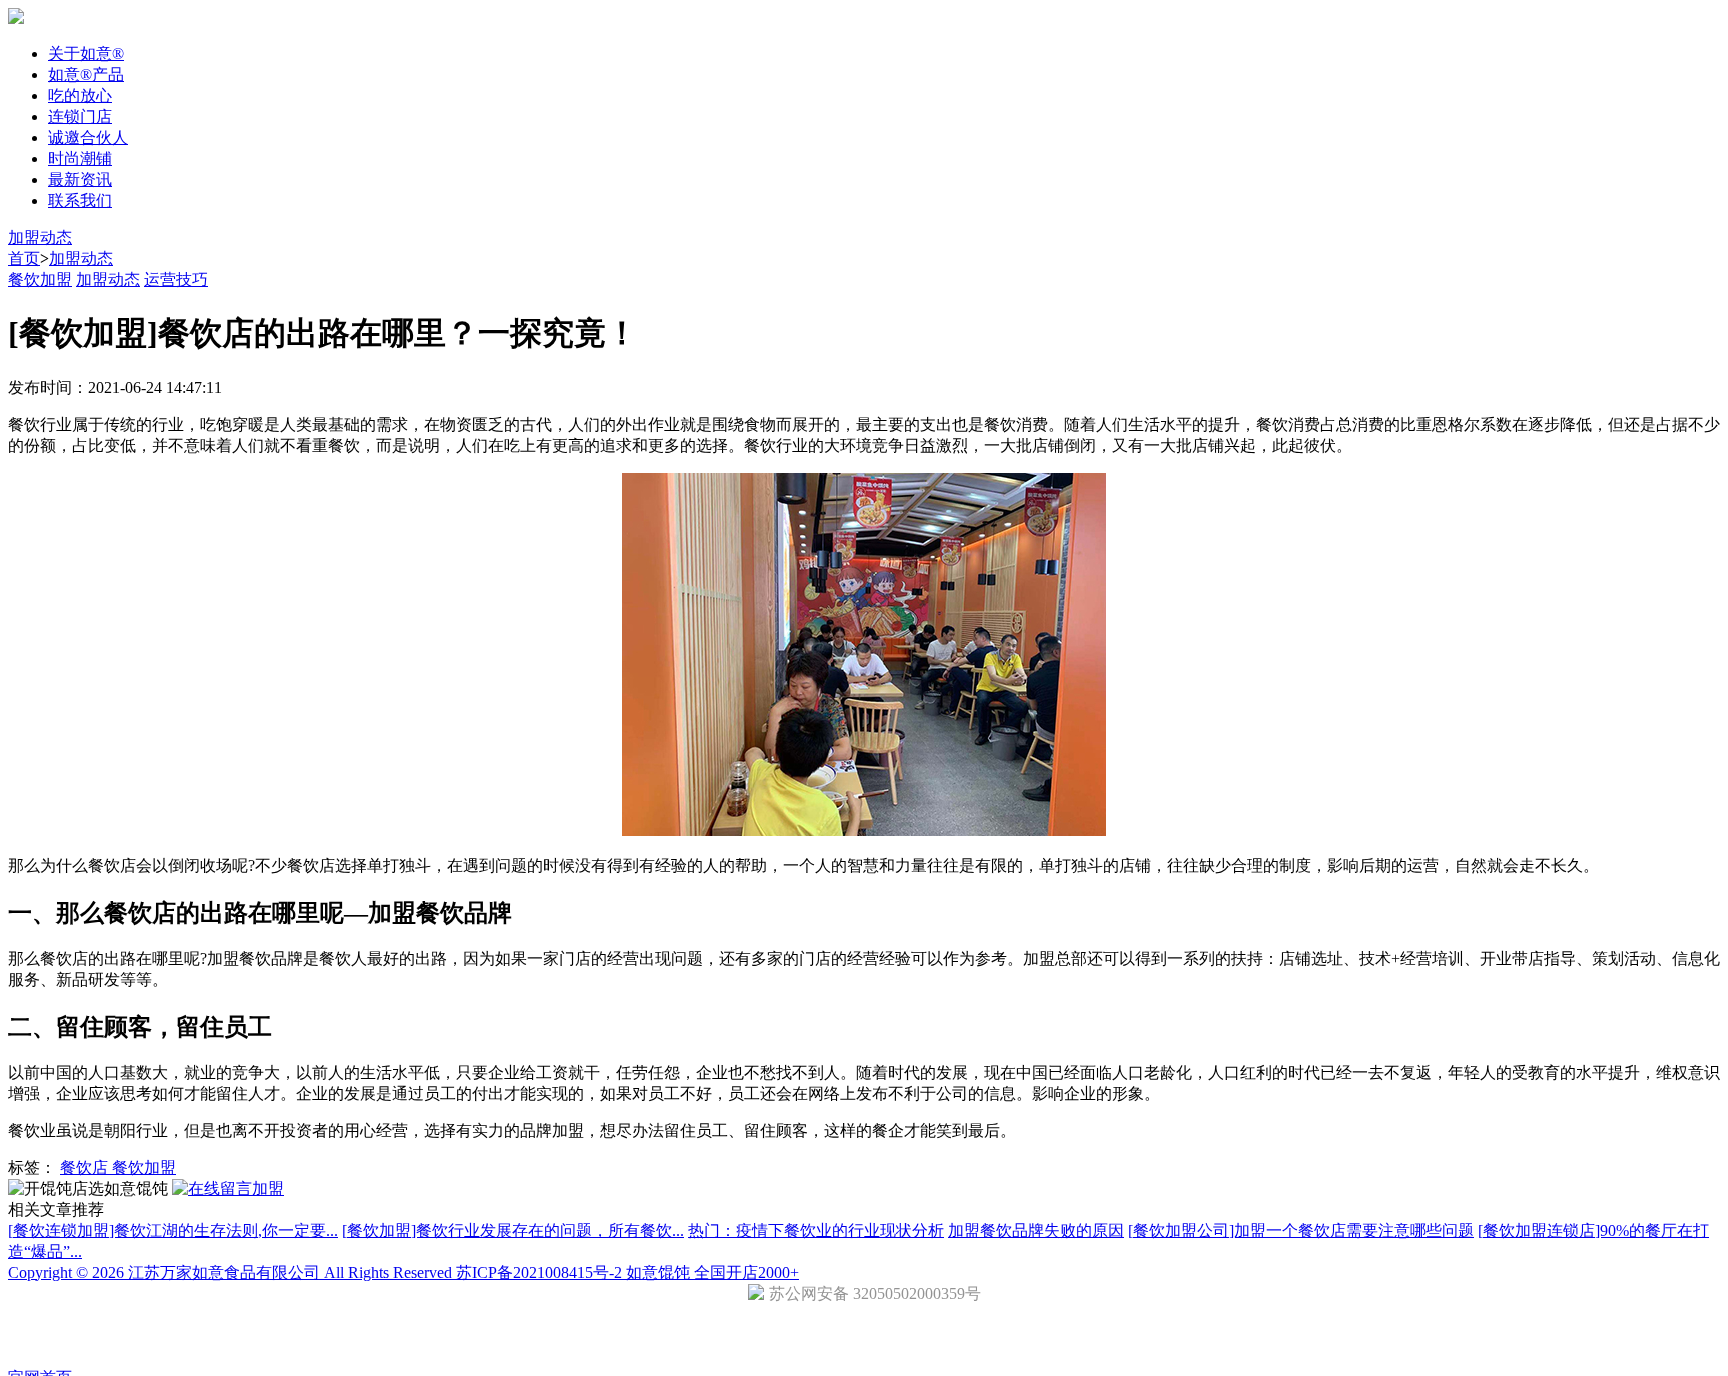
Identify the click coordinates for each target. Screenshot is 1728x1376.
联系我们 (80, 200)
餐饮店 (86, 1167)
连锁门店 (80, 116)
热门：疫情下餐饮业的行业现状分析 (816, 1230)
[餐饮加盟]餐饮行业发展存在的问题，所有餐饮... (513, 1230)
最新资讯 (80, 179)
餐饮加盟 (40, 279)
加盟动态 (40, 237)
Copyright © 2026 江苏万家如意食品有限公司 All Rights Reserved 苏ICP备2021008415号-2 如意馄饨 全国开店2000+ (403, 1272)
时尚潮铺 (80, 158)
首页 (24, 258)
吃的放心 (80, 95)
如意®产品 (86, 74)
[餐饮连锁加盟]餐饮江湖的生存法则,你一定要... (173, 1230)
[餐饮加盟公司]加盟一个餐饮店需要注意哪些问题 (1301, 1230)
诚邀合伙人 (88, 137)
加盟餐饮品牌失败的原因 (1036, 1230)
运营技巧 (176, 279)
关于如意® (86, 53)
